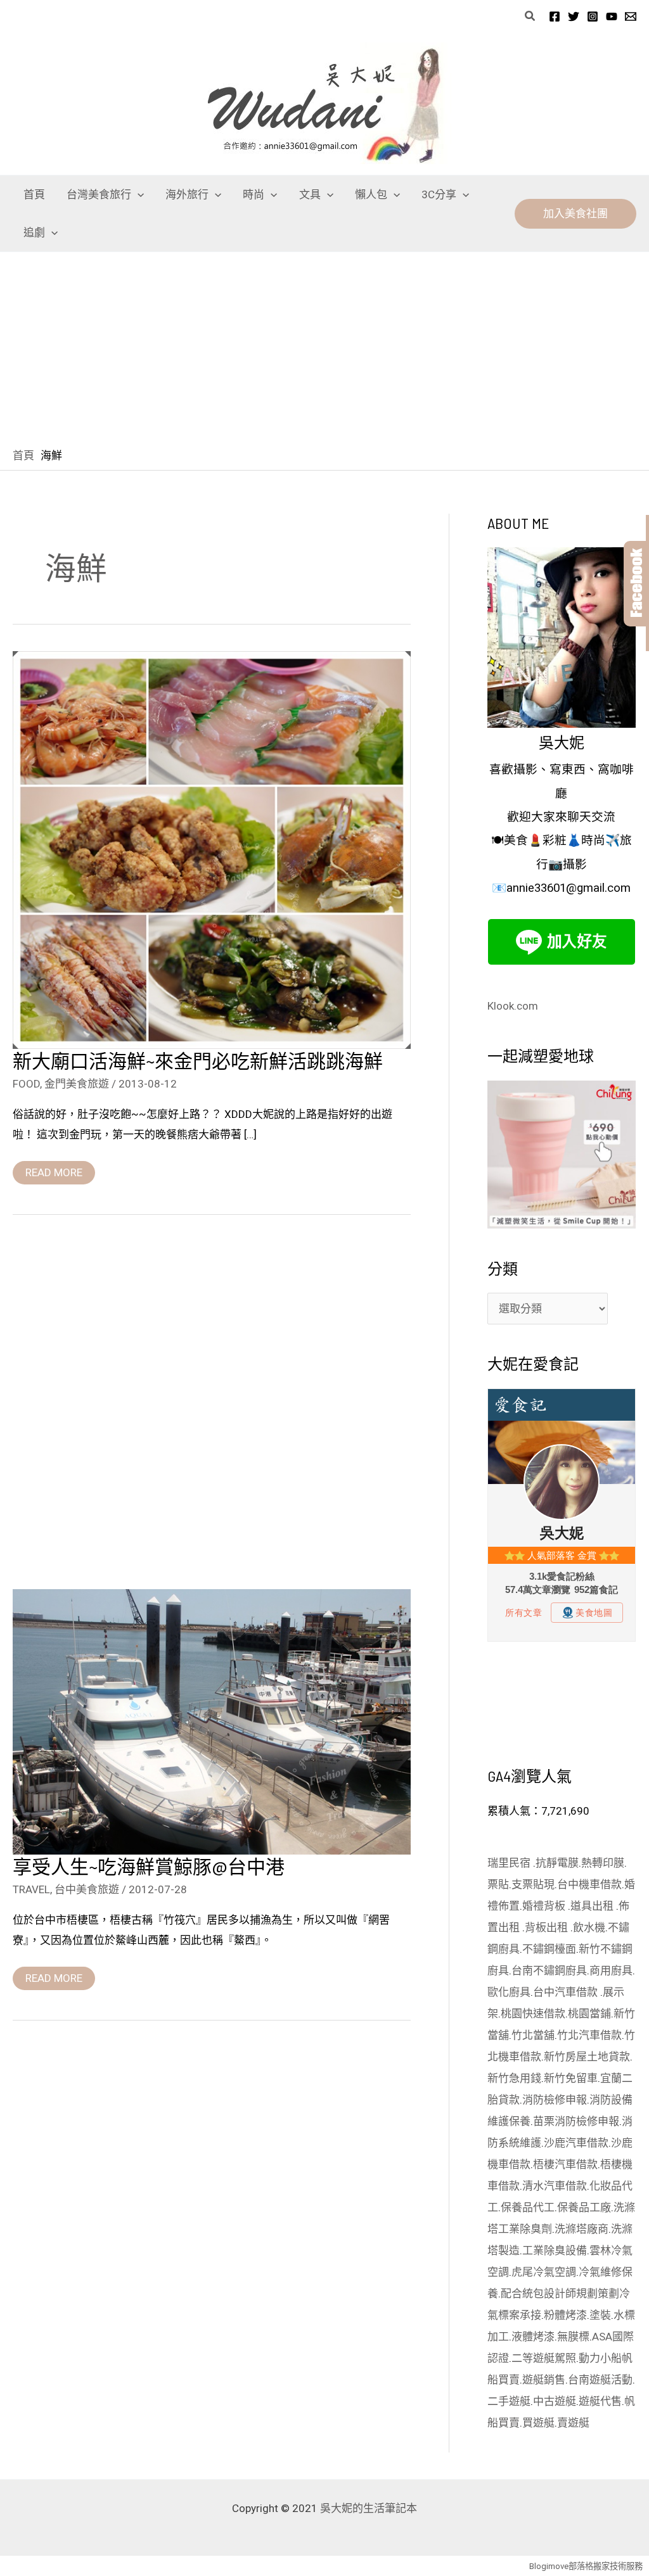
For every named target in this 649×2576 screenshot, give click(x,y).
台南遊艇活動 (600, 2380)
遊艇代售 (600, 2401)
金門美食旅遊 (77, 1084)
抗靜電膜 (557, 1863)
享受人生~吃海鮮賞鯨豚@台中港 (149, 1866)
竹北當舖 (533, 2035)
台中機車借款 (589, 1884)
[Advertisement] (324, 347)
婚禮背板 (545, 1906)
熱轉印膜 (603, 1863)
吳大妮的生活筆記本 (369, 2508)
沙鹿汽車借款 (576, 2143)
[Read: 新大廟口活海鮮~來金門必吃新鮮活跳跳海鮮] (212, 849)
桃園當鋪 (589, 2014)
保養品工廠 (584, 2207)
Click (636, 584)
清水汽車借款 (555, 2186)
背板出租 (548, 1927)
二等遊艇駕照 (544, 2358)
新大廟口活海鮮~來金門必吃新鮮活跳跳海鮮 (198, 1060)
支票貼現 (533, 1884)
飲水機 (589, 1927)
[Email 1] (631, 16)
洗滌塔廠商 (582, 2229)
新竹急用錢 (514, 2078)
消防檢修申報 (555, 2100)
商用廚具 (611, 1970)
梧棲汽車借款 (565, 2164)
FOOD (26, 1084)
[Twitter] (574, 16)
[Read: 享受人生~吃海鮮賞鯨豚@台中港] (212, 1721)
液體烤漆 (533, 2337)
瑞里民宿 (510, 1863)
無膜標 (573, 2337)
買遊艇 (538, 2423)
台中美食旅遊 (87, 1889)
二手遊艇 (509, 2401)
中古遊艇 (555, 2401)
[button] (530, 16)
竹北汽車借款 (589, 2035)
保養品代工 (528, 2207)
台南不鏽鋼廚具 (549, 1970)
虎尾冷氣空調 (544, 2272)
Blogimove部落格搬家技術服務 (586, 2566)
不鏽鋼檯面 (549, 1949)
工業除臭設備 (555, 2250)
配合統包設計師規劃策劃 (560, 2294)
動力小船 (600, 2358)
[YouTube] (612, 16)
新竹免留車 (571, 2078)
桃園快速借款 (533, 2014)
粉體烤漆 (565, 2315)
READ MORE (54, 1170)
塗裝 (600, 2315)
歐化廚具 (509, 1992)
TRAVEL (31, 1889)
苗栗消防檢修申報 (576, 2121)
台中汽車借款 (567, 1992)
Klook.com (513, 1006)
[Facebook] (555, 16)
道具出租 (593, 1906)
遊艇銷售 (544, 2380)
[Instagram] (593, 16)
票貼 (498, 1884)
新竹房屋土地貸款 (587, 2057)
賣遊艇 (573, 2423)
